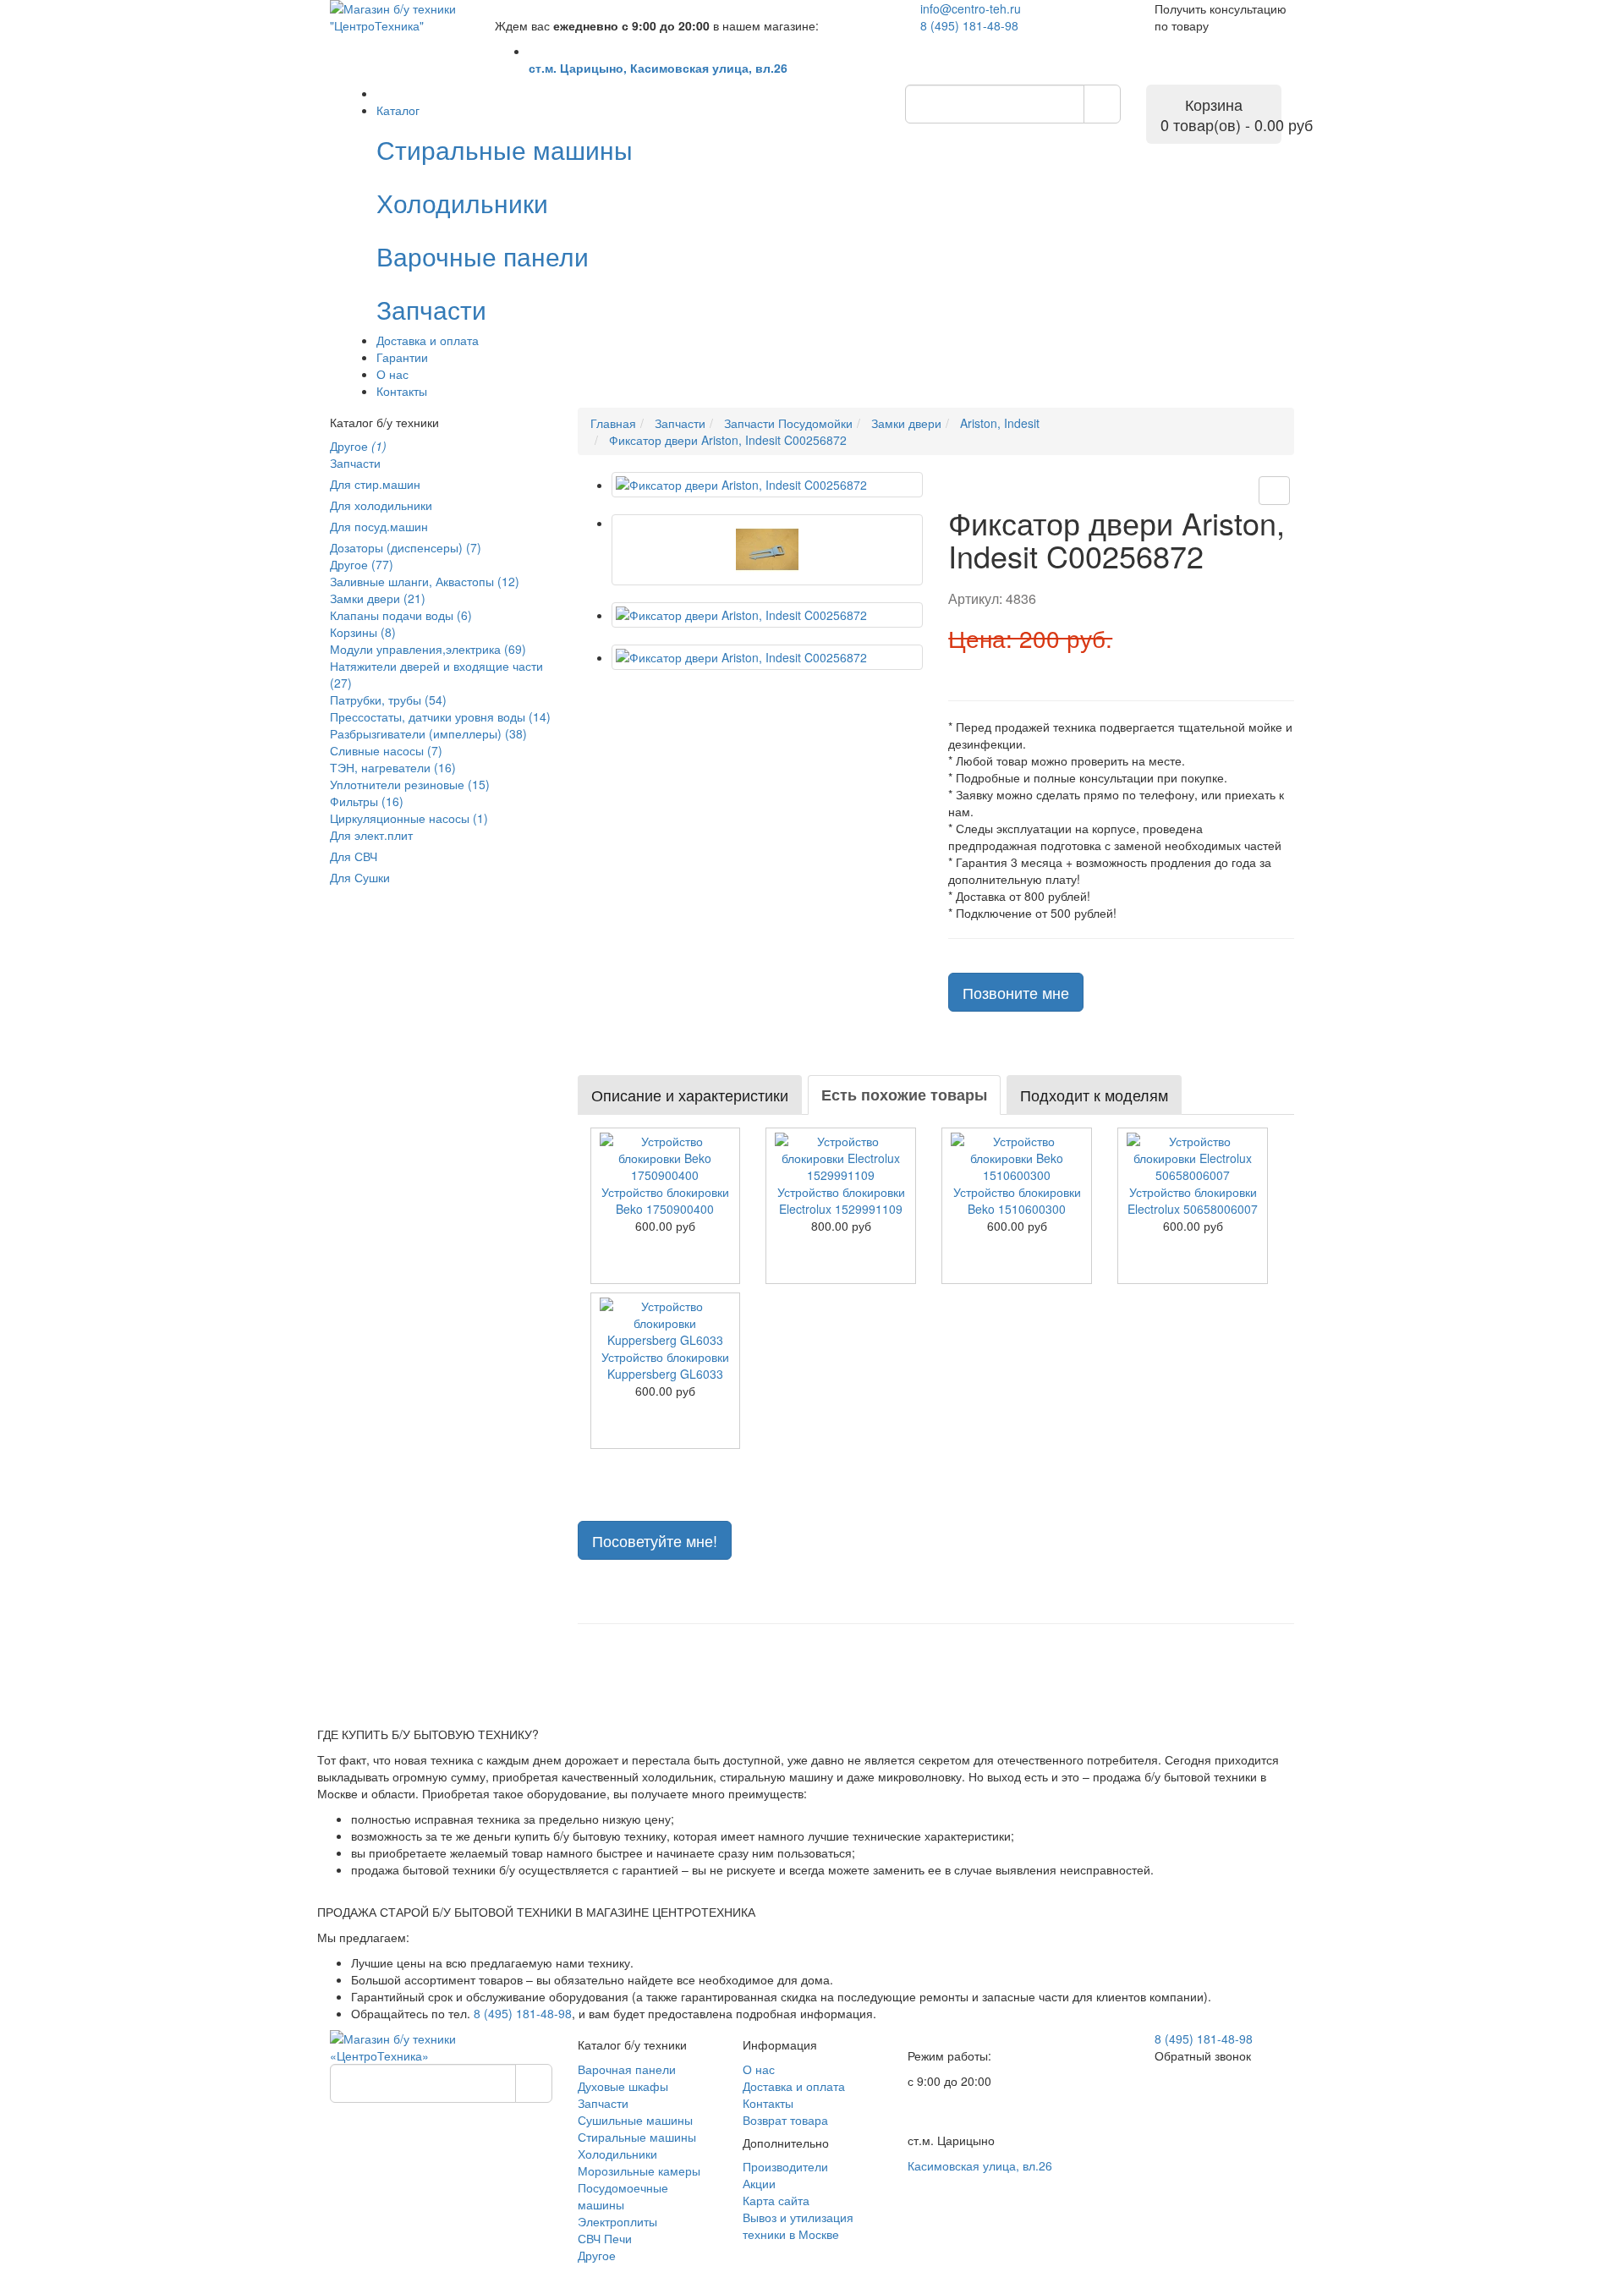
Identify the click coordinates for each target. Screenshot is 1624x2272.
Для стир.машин (375, 484)
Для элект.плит (371, 835)
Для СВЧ (354, 856)
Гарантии (402, 357)
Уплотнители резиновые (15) (410, 784)
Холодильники (617, 2154)
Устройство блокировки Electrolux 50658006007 (1193, 1200)
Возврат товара (785, 2120)
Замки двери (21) (378, 598)
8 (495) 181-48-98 (969, 25)
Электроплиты (617, 2221)
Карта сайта (776, 2200)
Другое (358, 446)
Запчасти (355, 463)
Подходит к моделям (1094, 1095)
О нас (392, 374)
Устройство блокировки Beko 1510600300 (1017, 1200)
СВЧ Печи (605, 2238)
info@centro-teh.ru (971, 8)
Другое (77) (362, 564)
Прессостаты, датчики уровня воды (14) (440, 716)
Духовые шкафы (623, 2086)
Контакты (402, 391)
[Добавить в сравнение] (1274, 491)
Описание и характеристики (690, 1095)
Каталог (398, 110)
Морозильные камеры (639, 2170)
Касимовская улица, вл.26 (980, 2165)
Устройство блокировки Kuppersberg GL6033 (665, 1365)
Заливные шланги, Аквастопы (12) (425, 581)
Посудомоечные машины (623, 2196)
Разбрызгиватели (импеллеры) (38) (428, 733)
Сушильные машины (635, 2120)
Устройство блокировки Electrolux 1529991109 (841, 1200)
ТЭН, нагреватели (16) (393, 767)
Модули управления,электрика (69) (428, 649)
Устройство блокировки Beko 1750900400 (665, 1200)
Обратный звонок (1203, 2055)
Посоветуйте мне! (655, 1540)
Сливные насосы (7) (386, 750)
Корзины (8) (363, 632)
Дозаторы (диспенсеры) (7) (406, 547)
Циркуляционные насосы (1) (409, 818)
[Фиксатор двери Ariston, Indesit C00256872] (768, 485)
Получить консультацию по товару (1221, 17)
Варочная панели (627, 2069)
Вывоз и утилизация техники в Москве (798, 2225)
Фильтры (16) (367, 801)
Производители (785, 2166)
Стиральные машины (637, 2137)
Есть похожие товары (904, 1095)
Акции (759, 2183)
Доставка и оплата (428, 340)
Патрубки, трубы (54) (388, 700)
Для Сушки (360, 877)
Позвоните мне (1016, 992)
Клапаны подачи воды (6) (401, 615)
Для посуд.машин (379, 526)
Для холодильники (381, 505)
